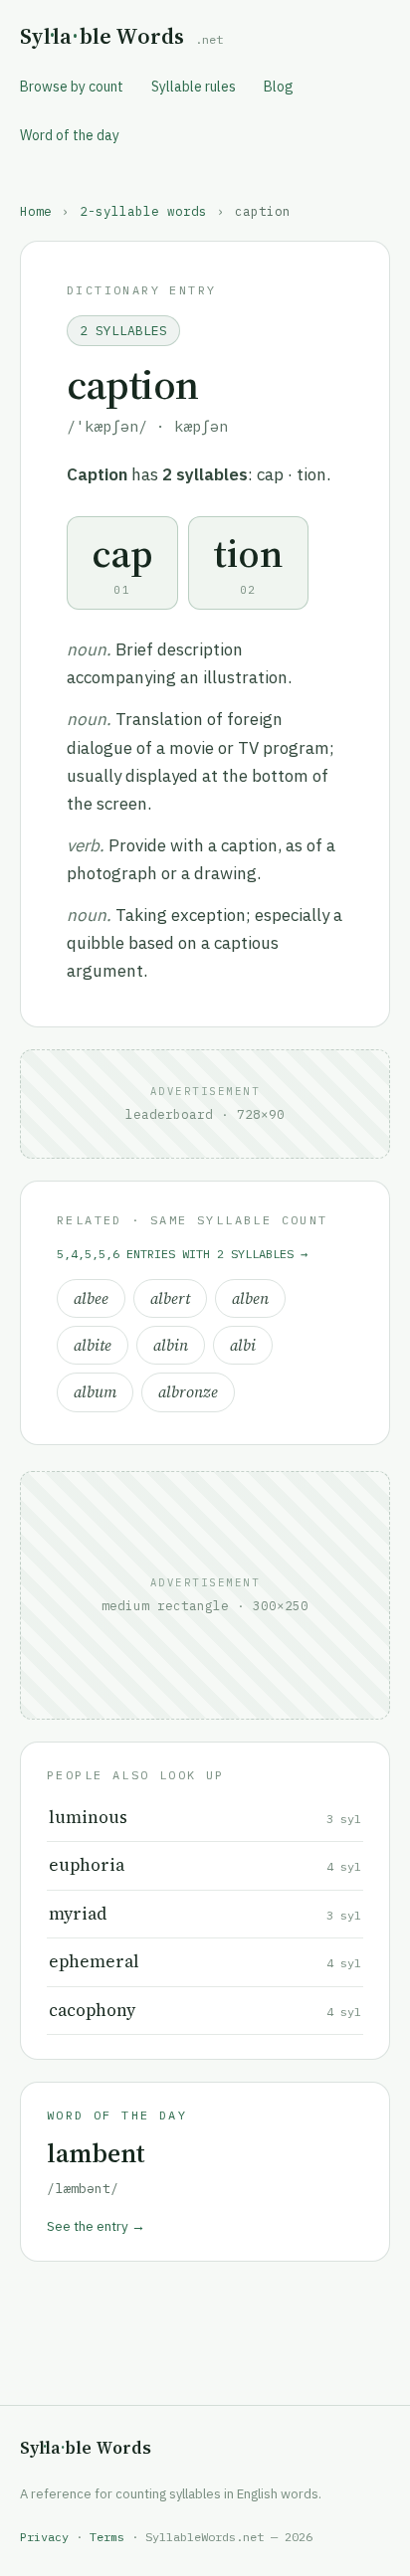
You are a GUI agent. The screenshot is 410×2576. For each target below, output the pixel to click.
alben (250, 1298)
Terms (107, 2537)
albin (171, 1345)
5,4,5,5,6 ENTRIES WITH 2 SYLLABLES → (182, 1254)
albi (243, 1345)
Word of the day (70, 135)
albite (93, 1345)
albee (91, 1298)
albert (170, 1298)
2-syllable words (143, 211)
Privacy (44, 2537)
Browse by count (72, 87)
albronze (188, 1392)
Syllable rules (194, 87)
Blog (279, 87)
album (95, 1392)
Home (36, 211)
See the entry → (96, 2226)
